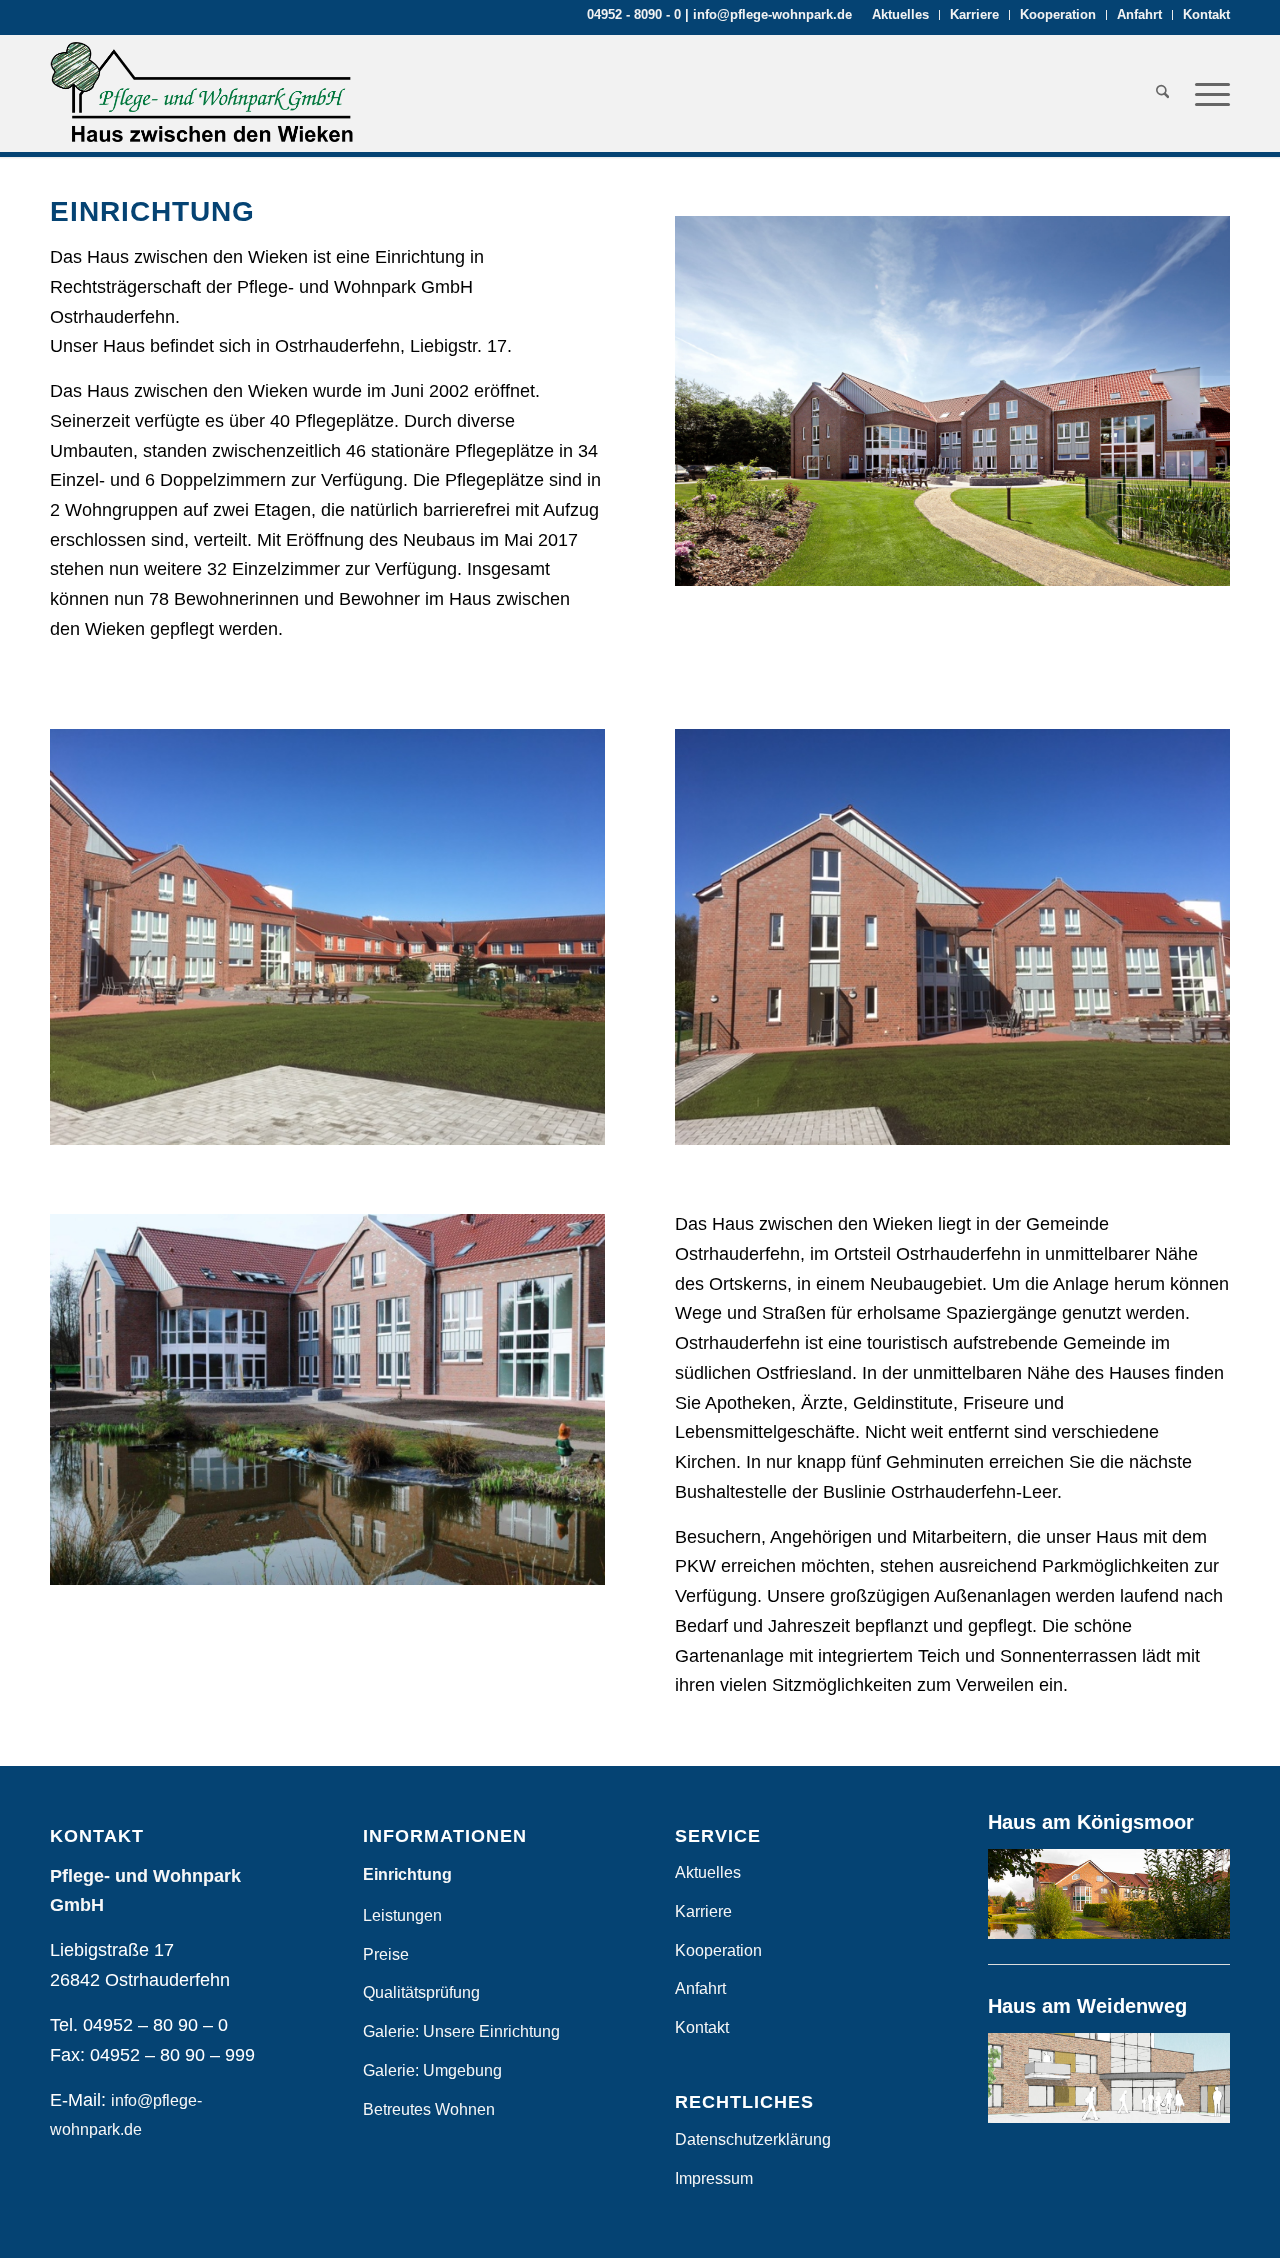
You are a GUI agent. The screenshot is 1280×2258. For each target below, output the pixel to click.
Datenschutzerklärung (753, 2139)
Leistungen (402, 1915)
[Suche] (1162, 93)
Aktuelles (900, 14)
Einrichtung (407, 1874)
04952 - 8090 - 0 (634, 14)
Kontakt (1206, 14)
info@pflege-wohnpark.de (772, 14)
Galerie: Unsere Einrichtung (461, 2031)
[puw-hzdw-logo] (202, 93)
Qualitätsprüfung (421, 1992)
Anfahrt (1139, 14)
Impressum (714, 2178)
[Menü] (1206, 93)
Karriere (974, 14)
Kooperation (1058, 14)
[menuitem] (901, 15)
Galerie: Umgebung (432, 2070)
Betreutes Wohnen (429, 2109)
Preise (386, 1954)
